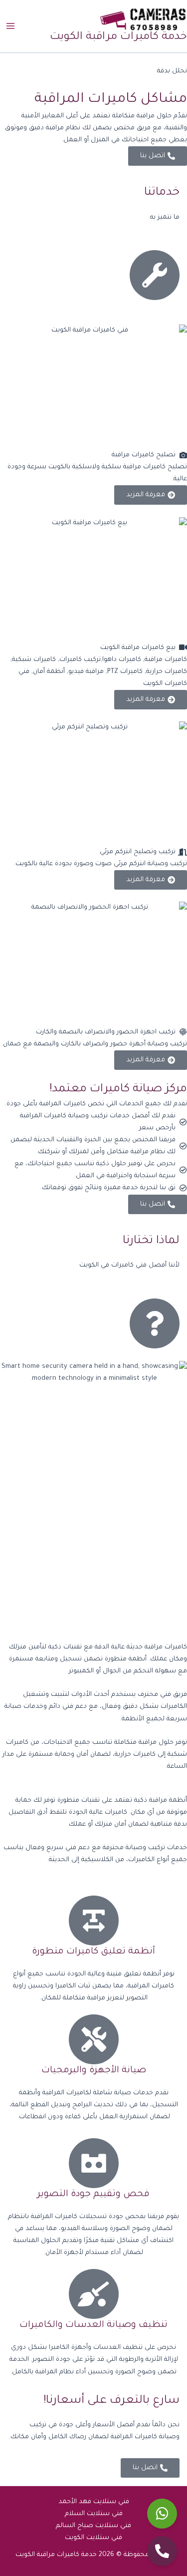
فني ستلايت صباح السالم (93, 2526)
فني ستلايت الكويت (93, 2538)
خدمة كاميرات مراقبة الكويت (118, 37)
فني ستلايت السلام (94, 2514)
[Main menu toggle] (10, 26)
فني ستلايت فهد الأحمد (94, 2502)
